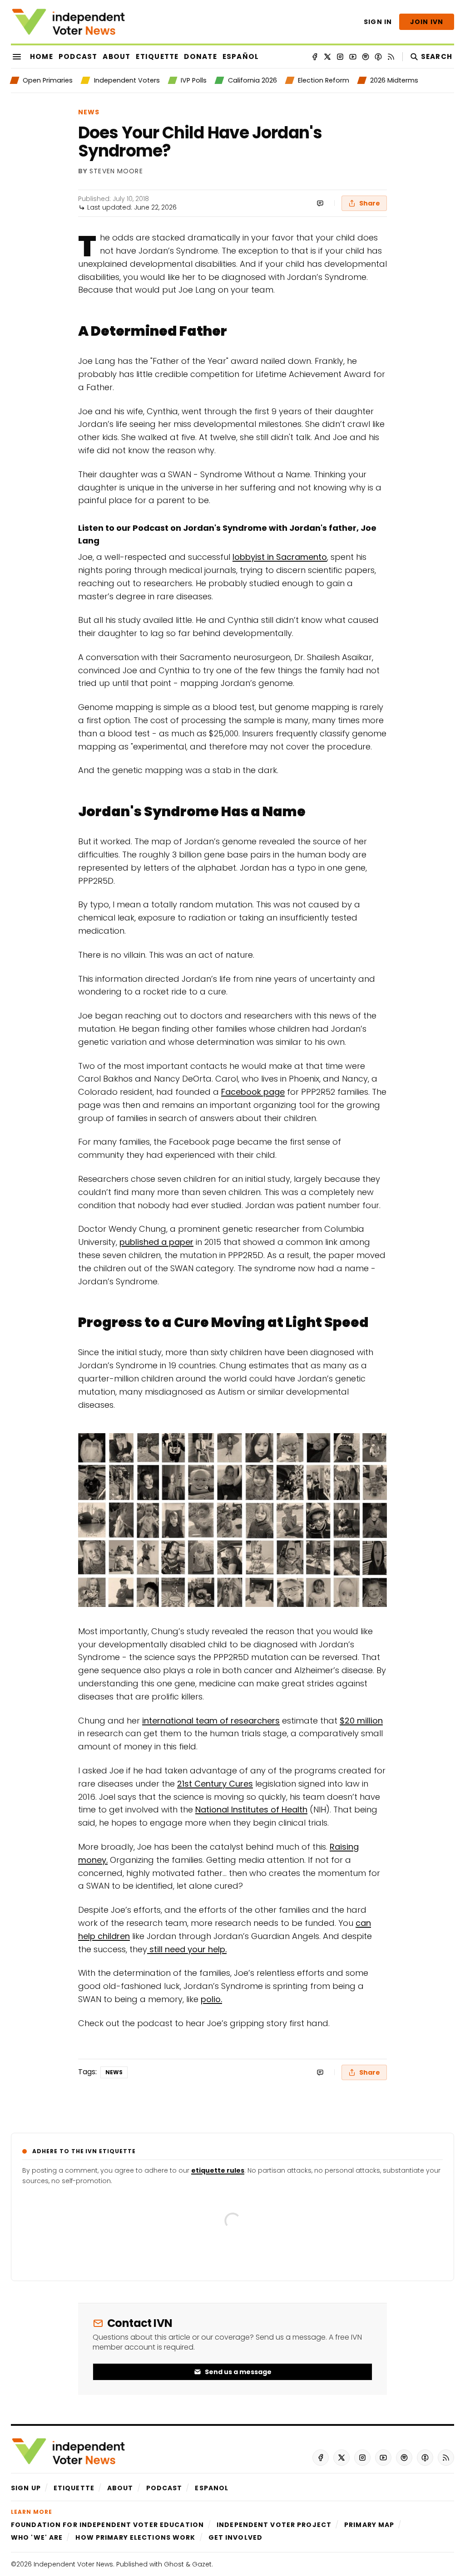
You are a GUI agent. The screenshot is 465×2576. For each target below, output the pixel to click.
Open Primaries (48, 80)
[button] (26, 2488)
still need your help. (187, 1949)
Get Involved (235, 2537)
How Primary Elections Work (135, 2537)
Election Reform (324, 80)
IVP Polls (194, 80)
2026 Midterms (394, 80)
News (89, 112)
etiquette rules (218, 2170)
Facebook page (253, 1092)
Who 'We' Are (37, 2537)
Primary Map (369, 2525)
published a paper (156, 1242)
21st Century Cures (215, 1784)
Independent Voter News (73, 2564)
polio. (211, 1999)
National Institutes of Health (251, 1810)
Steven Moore (116, 171)
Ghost (174, 2564)
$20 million (361, 1721)
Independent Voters (127, 80)
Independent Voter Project (274, 2525)
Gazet (202, 2564)
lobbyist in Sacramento (280, 557)
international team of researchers (211, 1721)
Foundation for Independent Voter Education (107, 2525)
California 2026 (252, 80)
